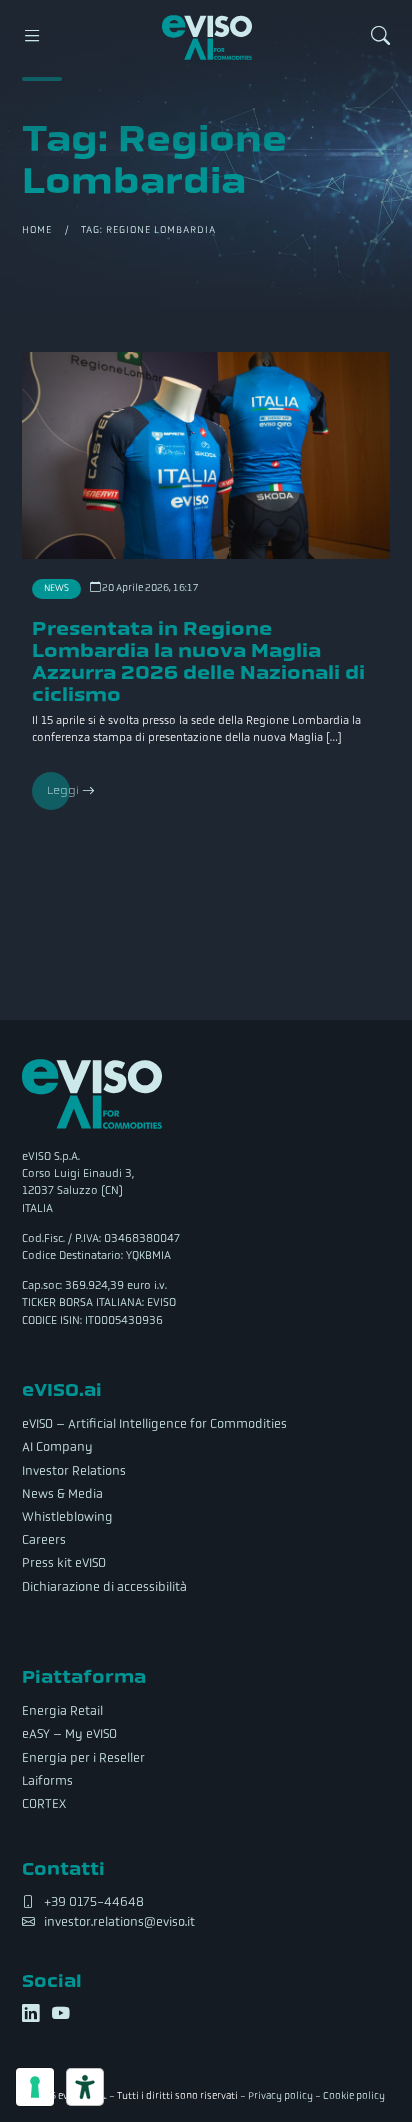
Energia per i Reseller (83, 1758)
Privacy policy (280, 2095)
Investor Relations (74, 1471)
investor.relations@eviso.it (119, 1922)
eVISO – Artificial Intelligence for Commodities (154, 1424)
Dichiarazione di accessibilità (104, 1587)
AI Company (57, 1447)
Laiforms (47, 1781)
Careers (44, 1540)
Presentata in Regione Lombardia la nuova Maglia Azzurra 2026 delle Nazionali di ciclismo (198, 661)
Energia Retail (62, 1711)
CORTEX (44, 1804)
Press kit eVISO (64, 1563)
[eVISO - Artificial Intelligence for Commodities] (207, 37)
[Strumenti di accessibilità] (85, 2087)
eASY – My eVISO (69, 1734)
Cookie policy (354, 2095)
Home (37, 229)
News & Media (62, 1494)
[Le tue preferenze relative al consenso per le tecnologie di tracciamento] (35, 2087)
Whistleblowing (67, 1517)
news (56, 588)
